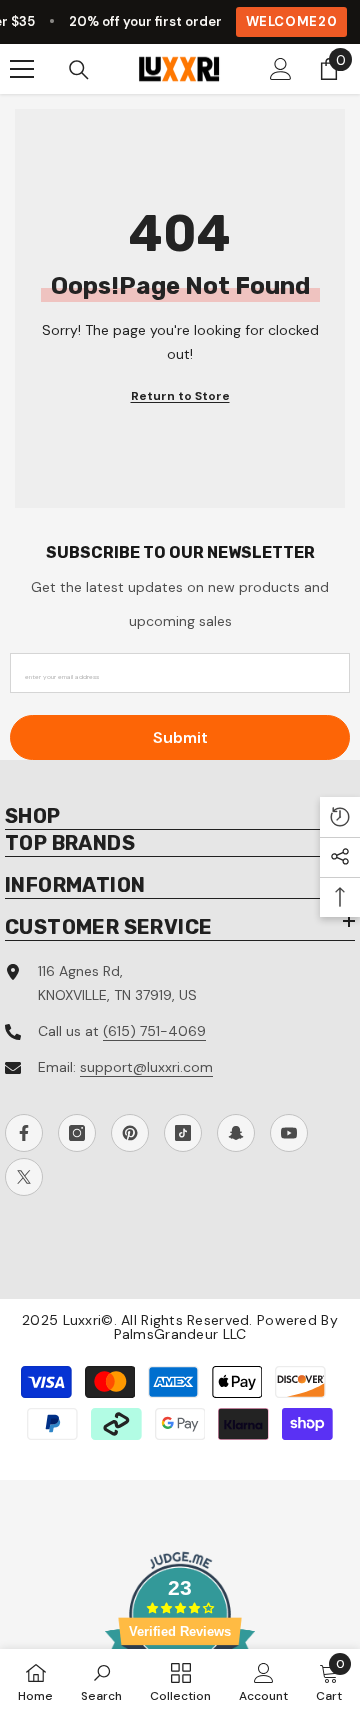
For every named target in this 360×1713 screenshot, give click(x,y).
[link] (101, 1681)
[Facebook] (24, 1133)
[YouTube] (289, 1133)
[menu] (22, 69)
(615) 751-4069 (154, 1031)
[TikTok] (183, 1133)
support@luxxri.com (146, 1067)
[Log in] (281, 69)
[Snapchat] (236, 1133)
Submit (180, 737)
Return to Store (180, 396)
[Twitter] (24, 1177)
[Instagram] (77, 1133)
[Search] (79, 70)
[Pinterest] (130, 1133)
